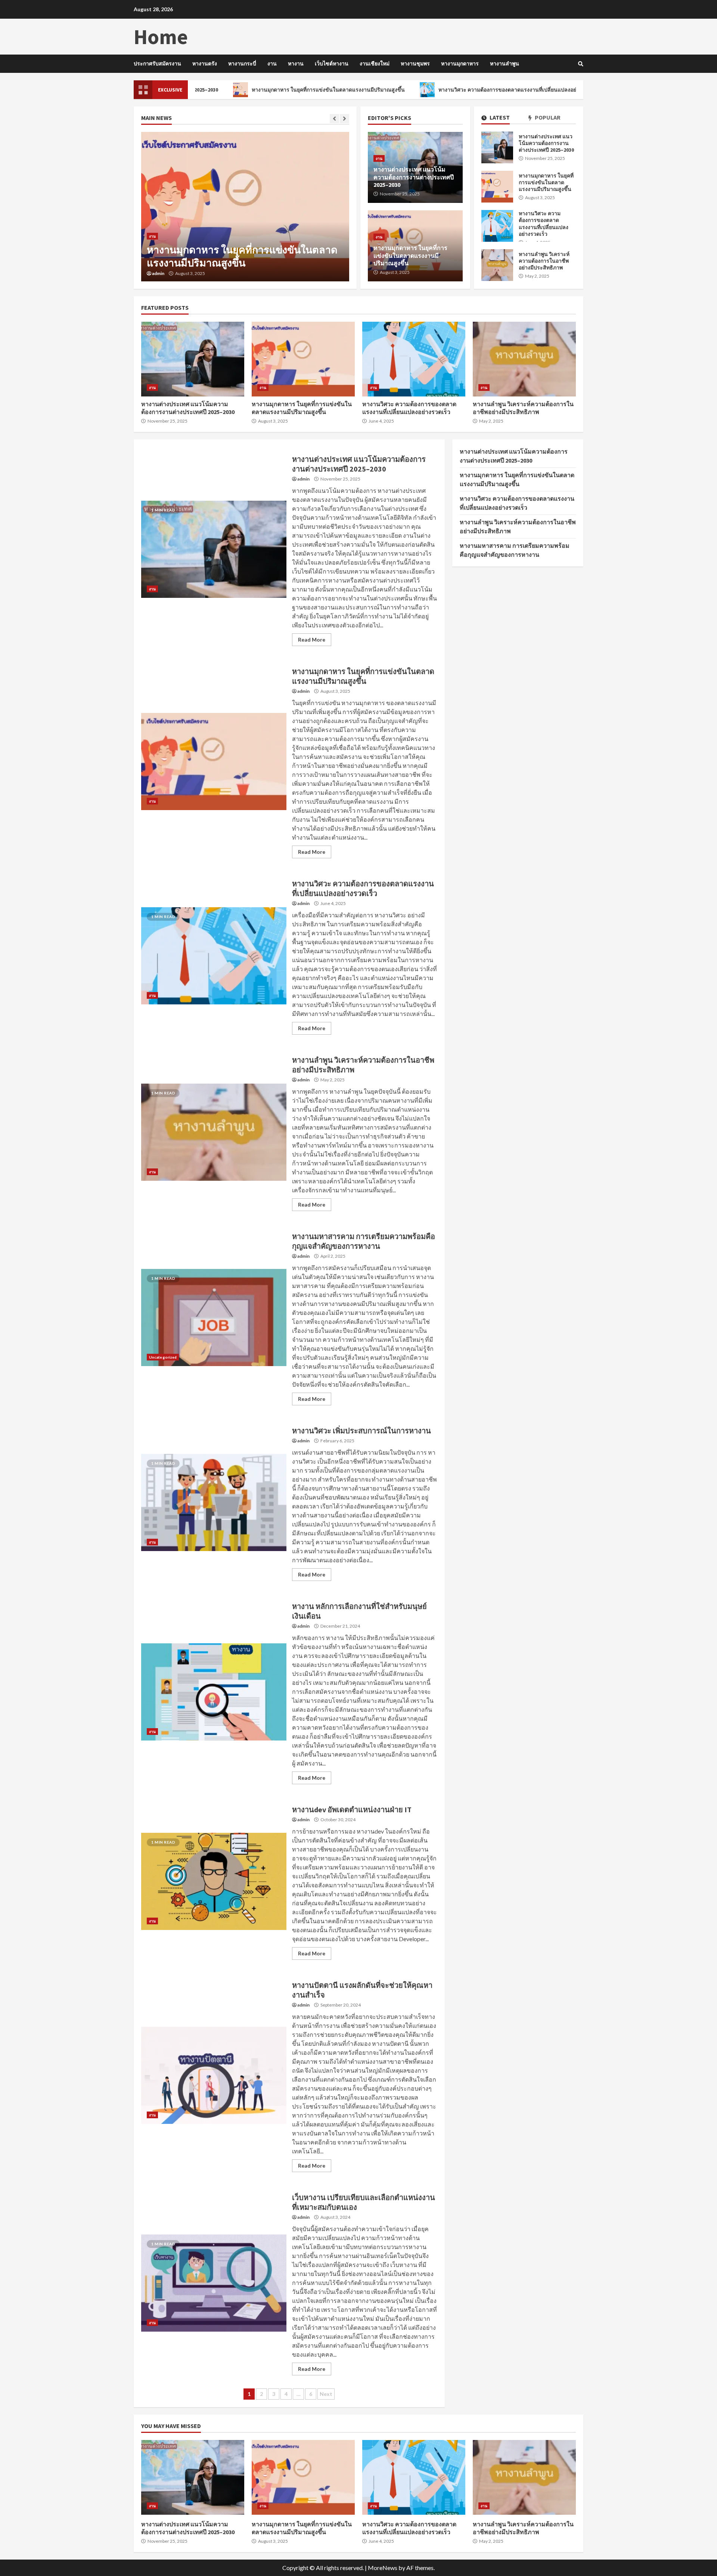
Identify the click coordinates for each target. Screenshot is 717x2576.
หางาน (296, 64)
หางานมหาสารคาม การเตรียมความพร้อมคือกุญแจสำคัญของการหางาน (214, 1318)
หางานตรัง (205, 64)
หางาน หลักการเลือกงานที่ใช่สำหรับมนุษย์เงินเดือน (214, 1692)
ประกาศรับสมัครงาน (157, 64)
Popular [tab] (547, 118)
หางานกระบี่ (242, 64)
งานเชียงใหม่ (375, 64)
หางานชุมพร (415, 64)
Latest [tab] (499, 118)
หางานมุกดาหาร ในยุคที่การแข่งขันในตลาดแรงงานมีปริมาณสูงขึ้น (238, 90)
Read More (312, 640)
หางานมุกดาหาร (460, 64)
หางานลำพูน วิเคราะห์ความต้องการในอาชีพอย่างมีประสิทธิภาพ (497, 265)
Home (161, 37)
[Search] (581, 64)
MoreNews (383, 2568)
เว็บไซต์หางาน (332, 64)
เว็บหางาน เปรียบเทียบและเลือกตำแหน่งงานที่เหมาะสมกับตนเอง (214, 2283)
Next (326, 2394)
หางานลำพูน (505, 64)
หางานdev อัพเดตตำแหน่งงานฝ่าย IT (214, 1881)
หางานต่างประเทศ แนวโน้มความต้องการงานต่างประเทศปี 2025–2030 (497, 147)
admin (158, 274)
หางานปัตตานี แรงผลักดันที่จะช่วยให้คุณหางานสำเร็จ (214, 2075)
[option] (245, 207)
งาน (272, 64)
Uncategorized (163, 1357)
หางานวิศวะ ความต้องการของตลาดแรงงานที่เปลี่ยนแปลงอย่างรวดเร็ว (428, 90)
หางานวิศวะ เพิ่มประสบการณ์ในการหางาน (214, 1502)
